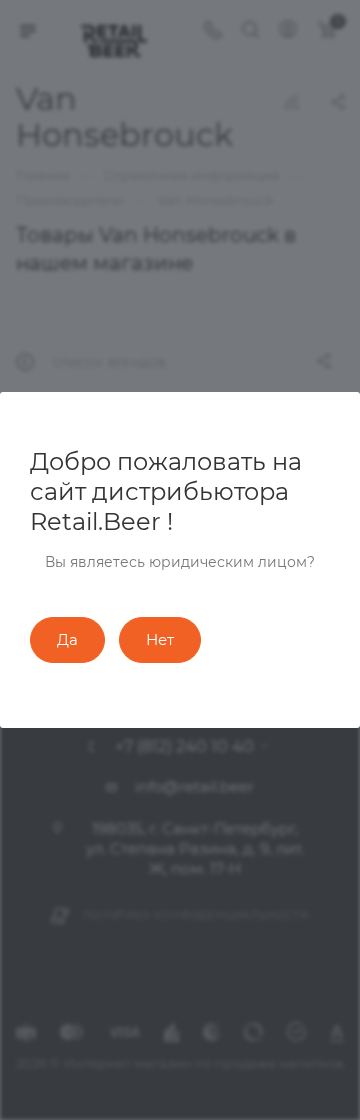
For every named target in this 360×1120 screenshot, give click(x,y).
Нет (160, 639)
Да (67, 639)
